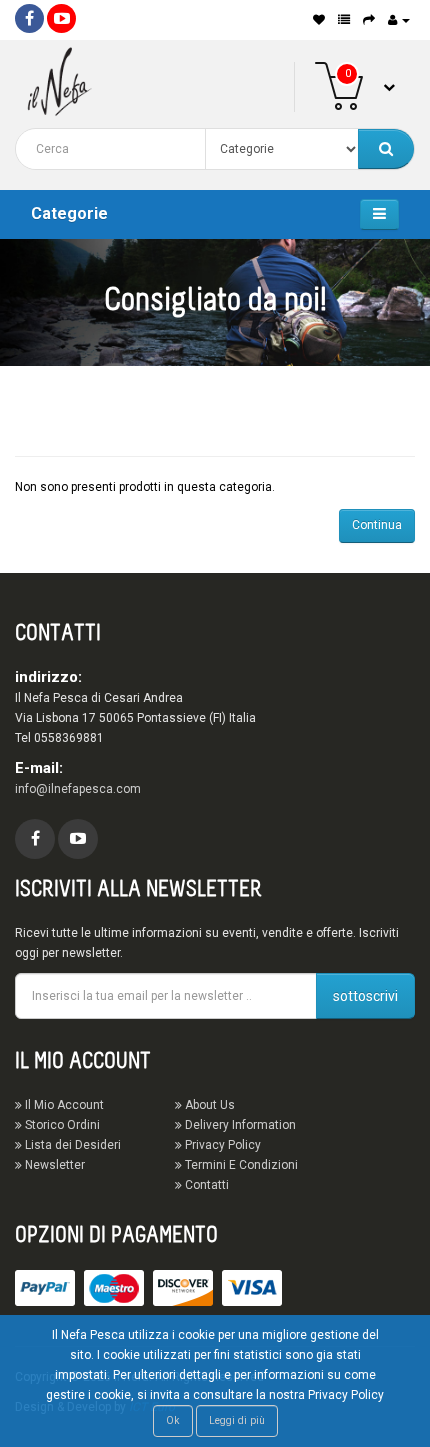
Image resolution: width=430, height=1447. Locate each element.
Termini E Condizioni (240, 1165)
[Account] (399, 20)
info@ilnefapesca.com (78, 789)
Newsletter (53, 1165)
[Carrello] (369, 20)
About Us (208, 1105)
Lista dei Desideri (71, 1145)
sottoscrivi (365, 996)
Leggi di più (237, 1420)
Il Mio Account (63, 1105)
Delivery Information (239, 1125)
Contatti (205, 1185)
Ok (173, 1420)
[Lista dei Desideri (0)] (319, 20)
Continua (377, 525)
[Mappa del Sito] (344, 20)
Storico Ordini (61, 1125)
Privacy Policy (221, 1145)
